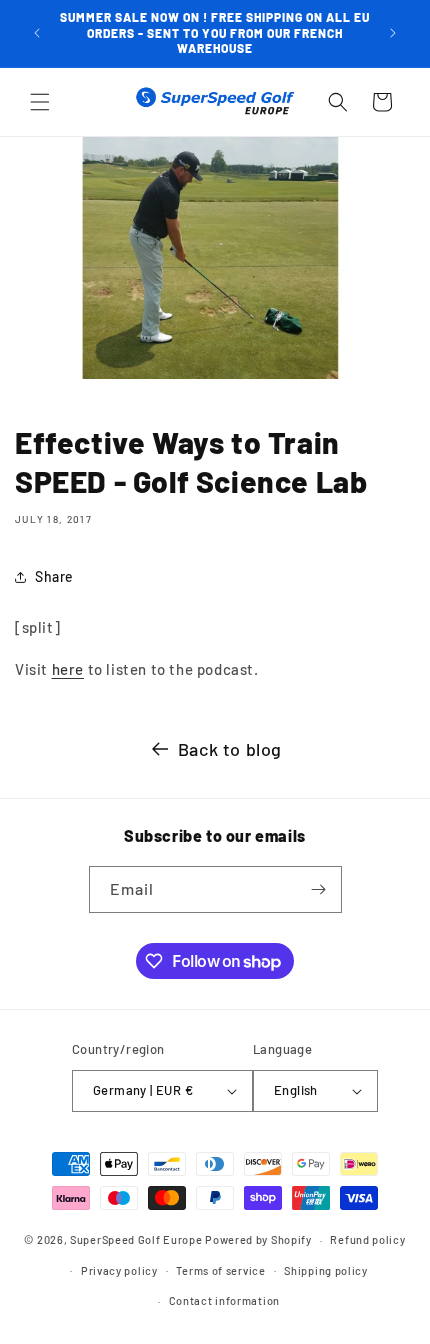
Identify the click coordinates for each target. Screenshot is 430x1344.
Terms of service (220, 1270)
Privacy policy (119, 1270)
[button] (40, 102)
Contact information (224, 1300)
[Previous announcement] (37, 33)
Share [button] (54, 576)
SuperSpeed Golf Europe (136, 1239)
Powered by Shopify (258, 1239)
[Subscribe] (319, 889)
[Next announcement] (393, 33)
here (68, 669)
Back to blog (230, 749)
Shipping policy (326, 1270)
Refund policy (367, 1239)
